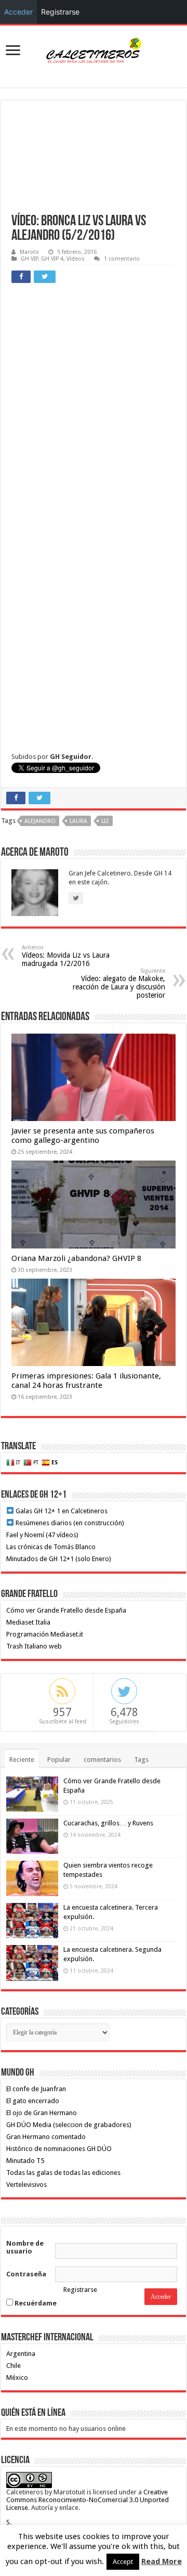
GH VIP (29, 259)
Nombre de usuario (25, 2247)
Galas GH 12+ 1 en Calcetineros (61, 1511)
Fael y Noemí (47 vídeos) (42, 1535)
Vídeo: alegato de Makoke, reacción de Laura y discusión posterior (119, 983)
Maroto (29, 252)
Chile (14, 2366)
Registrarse (80, 2290)
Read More (162, 2561)
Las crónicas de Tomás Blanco (51, 1547)
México (17, 2378)
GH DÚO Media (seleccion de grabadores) (69, 2125)
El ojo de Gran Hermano (42, 2113)
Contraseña (26, 2274)
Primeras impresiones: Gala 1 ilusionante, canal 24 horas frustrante (86, 1381)
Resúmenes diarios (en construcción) (69, 1523)
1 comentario (122, 259)
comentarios (102, 1760)
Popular (59, 1760)
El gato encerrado (33, 2101)
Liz (105, 821)
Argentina (21, 2354)
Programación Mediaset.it (45, 1634)
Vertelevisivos (26, 2185)
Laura (78, 821)
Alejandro (40, 821)
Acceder (18, 12)
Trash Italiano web (34, 1646)
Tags (141, 1760)
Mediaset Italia (28, 1622)
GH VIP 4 (52, 259)
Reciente (22, 1760)
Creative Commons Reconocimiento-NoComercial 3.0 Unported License (88, 2500)
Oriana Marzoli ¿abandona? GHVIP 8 (76, 1258)
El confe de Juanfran (36, 2089)
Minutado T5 (25, 2161)
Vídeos (76, 259)
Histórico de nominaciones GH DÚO (59, 2149)
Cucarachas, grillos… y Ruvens (108, 1823)
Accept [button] (123, 2562)
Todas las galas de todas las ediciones (63, 2173)
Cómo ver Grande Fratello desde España (66, 1610)
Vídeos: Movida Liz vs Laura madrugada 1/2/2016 (66, 956)
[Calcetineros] (94, 49)
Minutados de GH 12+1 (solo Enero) (59, 1559)
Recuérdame (35, 2303)
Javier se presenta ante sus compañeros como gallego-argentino (83, 1136)
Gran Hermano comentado (46, 2137)
